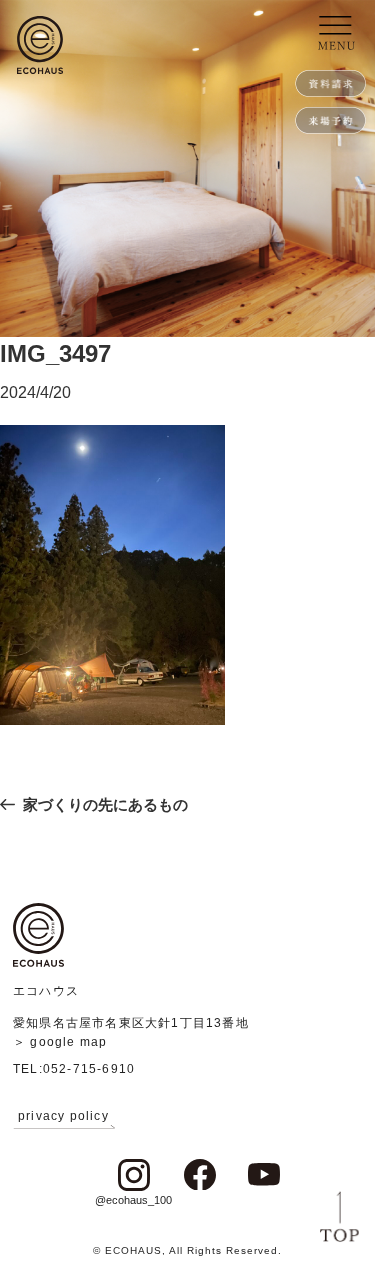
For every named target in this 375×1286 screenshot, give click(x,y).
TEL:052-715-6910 (74, 1069)
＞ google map (60, 1042)
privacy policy (63, 1116)
